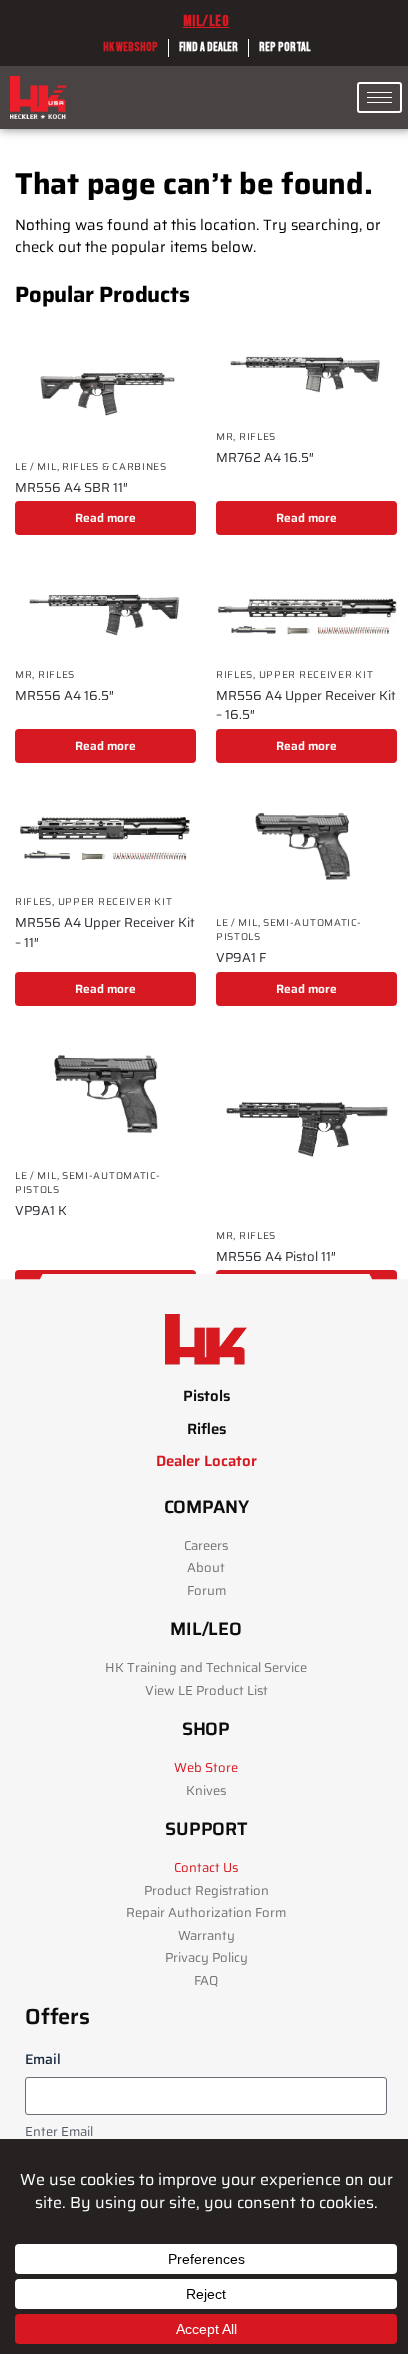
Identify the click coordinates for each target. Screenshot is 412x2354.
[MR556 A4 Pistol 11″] (306, 1126)
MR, (227, 436)
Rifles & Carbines (114, 466)
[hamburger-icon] (379, 97)
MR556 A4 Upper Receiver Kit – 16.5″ (306, 705)
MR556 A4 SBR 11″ (71, 488)
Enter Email (59, 2132)
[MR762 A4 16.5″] (306, 372)
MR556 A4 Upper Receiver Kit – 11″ (105, 932)
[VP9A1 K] (105, 1096)
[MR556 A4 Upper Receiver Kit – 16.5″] (306, 610)
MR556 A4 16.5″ (64, 696)
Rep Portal (284, 47)
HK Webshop (130, 47)
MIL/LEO (206, 21)
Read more (105, 517)
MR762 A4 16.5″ (265, 458)
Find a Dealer (208, 47)
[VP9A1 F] (306, 848)
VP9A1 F (241, 958)
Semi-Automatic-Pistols (289, 929)
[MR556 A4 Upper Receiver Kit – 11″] (105, 838)
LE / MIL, (38, 466)
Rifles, (237, 674)
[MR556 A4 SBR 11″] (105, 387)
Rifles (257, 436)
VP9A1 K (41, 1211)
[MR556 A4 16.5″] (105, 610)
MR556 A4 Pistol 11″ (276, 1257)
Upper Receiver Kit (316, 674)
